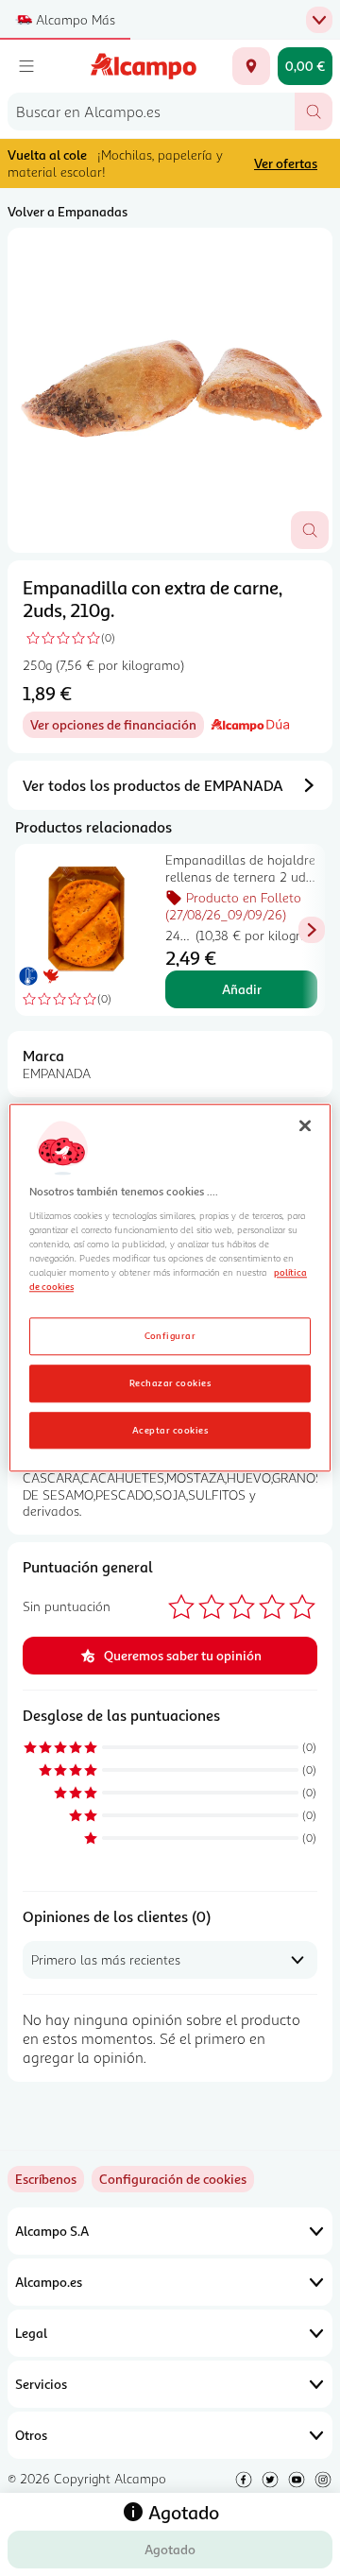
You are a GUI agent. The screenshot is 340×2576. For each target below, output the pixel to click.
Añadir (242, 989)
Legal (31, 2333)
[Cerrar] (305, 1125)
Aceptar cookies (170, 1430)
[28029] (251, 66)
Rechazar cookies (170, 1382)
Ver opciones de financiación (117, 727)
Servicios (41, 2384)
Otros (31, 2435)
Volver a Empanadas (68, 211)
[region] (170, 1288)
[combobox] (151, 112)
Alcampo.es (49, 2282)
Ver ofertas (286, 163)
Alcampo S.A (52, 2231)
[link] (173, 2179)
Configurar (170, 1335)
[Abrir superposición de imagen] (310, 530)
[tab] (170, 390)
